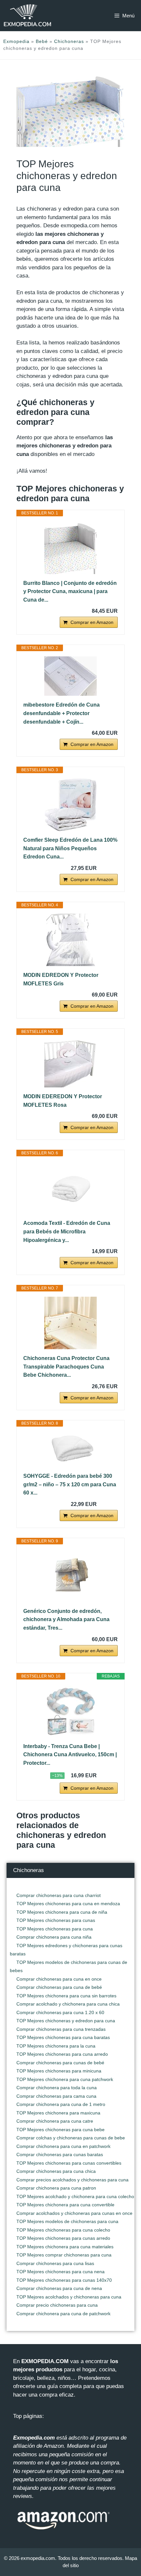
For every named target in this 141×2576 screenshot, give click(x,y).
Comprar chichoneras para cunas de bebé (60, 2063)
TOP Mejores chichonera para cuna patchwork (65, 2079)
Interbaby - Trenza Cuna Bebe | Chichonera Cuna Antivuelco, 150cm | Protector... (70, 1755)
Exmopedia (16, 41)
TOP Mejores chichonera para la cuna (56, 2046)
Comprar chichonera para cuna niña (54, 1937)
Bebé (42, 41)
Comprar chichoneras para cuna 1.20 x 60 (60, 2012)
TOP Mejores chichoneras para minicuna (59, 2071)
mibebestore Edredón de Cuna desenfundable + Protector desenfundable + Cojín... (61, 713)
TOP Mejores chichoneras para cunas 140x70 (64, 2280)
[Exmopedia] (28, 16)
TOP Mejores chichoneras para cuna (55, 1929)
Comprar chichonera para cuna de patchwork (63, 2314)
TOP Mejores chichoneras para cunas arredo (63, 2238)
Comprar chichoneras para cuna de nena (59, 2288)
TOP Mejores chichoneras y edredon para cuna (66, 2021)
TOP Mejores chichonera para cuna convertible (65, 2205)
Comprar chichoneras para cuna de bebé (59, 1987)
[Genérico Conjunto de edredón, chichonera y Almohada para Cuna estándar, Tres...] (70, 1576)
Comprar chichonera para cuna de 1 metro (61, 2104)
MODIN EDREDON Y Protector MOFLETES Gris (61, 979)
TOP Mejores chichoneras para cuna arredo (62, 2054)
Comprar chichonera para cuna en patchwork (63, 2146)
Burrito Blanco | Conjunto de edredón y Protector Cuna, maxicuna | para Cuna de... (70, 591)
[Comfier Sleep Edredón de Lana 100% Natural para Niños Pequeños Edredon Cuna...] (70, 805)
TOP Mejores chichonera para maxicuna (58, 2113)
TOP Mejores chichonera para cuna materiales (65, 2247)
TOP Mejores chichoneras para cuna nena (60, 2272)
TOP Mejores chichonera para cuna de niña (62, 1912)
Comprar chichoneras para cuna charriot (59, 1895)
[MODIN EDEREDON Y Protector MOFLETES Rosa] (70, 1064)
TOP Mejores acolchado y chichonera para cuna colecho (75, 2196)
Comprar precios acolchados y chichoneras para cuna (72, 2180)
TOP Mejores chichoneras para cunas (56, 1920)
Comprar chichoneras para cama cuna (56, 2096)
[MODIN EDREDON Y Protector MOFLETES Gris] (70, 940)
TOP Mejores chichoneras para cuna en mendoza (68, 1904)
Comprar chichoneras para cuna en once (59, 1979)
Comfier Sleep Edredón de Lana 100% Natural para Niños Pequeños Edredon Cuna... (70, 848)
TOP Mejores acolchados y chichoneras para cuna (69, 2297)
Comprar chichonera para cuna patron (56, 2188)
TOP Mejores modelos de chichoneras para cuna (67, 2221)
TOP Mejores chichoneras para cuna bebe (60, 2130)
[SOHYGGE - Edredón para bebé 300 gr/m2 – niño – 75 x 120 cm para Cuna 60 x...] (70, 1449)
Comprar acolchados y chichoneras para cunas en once (74, 2213)
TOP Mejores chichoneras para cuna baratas (63, 2037)
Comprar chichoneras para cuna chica (56, 2171)
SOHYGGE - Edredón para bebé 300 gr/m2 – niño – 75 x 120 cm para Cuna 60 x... (70, 1484)
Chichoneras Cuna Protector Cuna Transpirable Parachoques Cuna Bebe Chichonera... (66, 1367)
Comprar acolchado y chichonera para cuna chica (68, 2004)
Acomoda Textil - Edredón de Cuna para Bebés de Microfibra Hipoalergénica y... (67, 1231)
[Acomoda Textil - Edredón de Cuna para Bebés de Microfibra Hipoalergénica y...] (70, 1188)
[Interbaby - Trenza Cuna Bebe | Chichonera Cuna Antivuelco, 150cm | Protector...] (70, 1711)
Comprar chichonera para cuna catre (55, 2121)
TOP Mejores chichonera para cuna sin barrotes (66, 1996)
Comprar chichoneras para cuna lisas (55, 2263)
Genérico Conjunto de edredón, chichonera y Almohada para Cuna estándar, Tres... (66, 1619)
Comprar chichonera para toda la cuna (57, 2088)
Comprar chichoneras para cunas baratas (60, 2154)
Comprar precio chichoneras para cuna (57, 2305)
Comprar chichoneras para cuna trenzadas (61, 2029)
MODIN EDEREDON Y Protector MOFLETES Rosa (63, 1101)
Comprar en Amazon (92, 622)
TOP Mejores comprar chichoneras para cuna (64, 2255)
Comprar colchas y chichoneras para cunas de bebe (71, 2138)
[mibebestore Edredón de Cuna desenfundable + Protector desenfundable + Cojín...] (70, 676)
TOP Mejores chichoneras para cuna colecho (63, 2230)
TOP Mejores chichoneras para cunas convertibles (69, 2163)
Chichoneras (69, 41)
